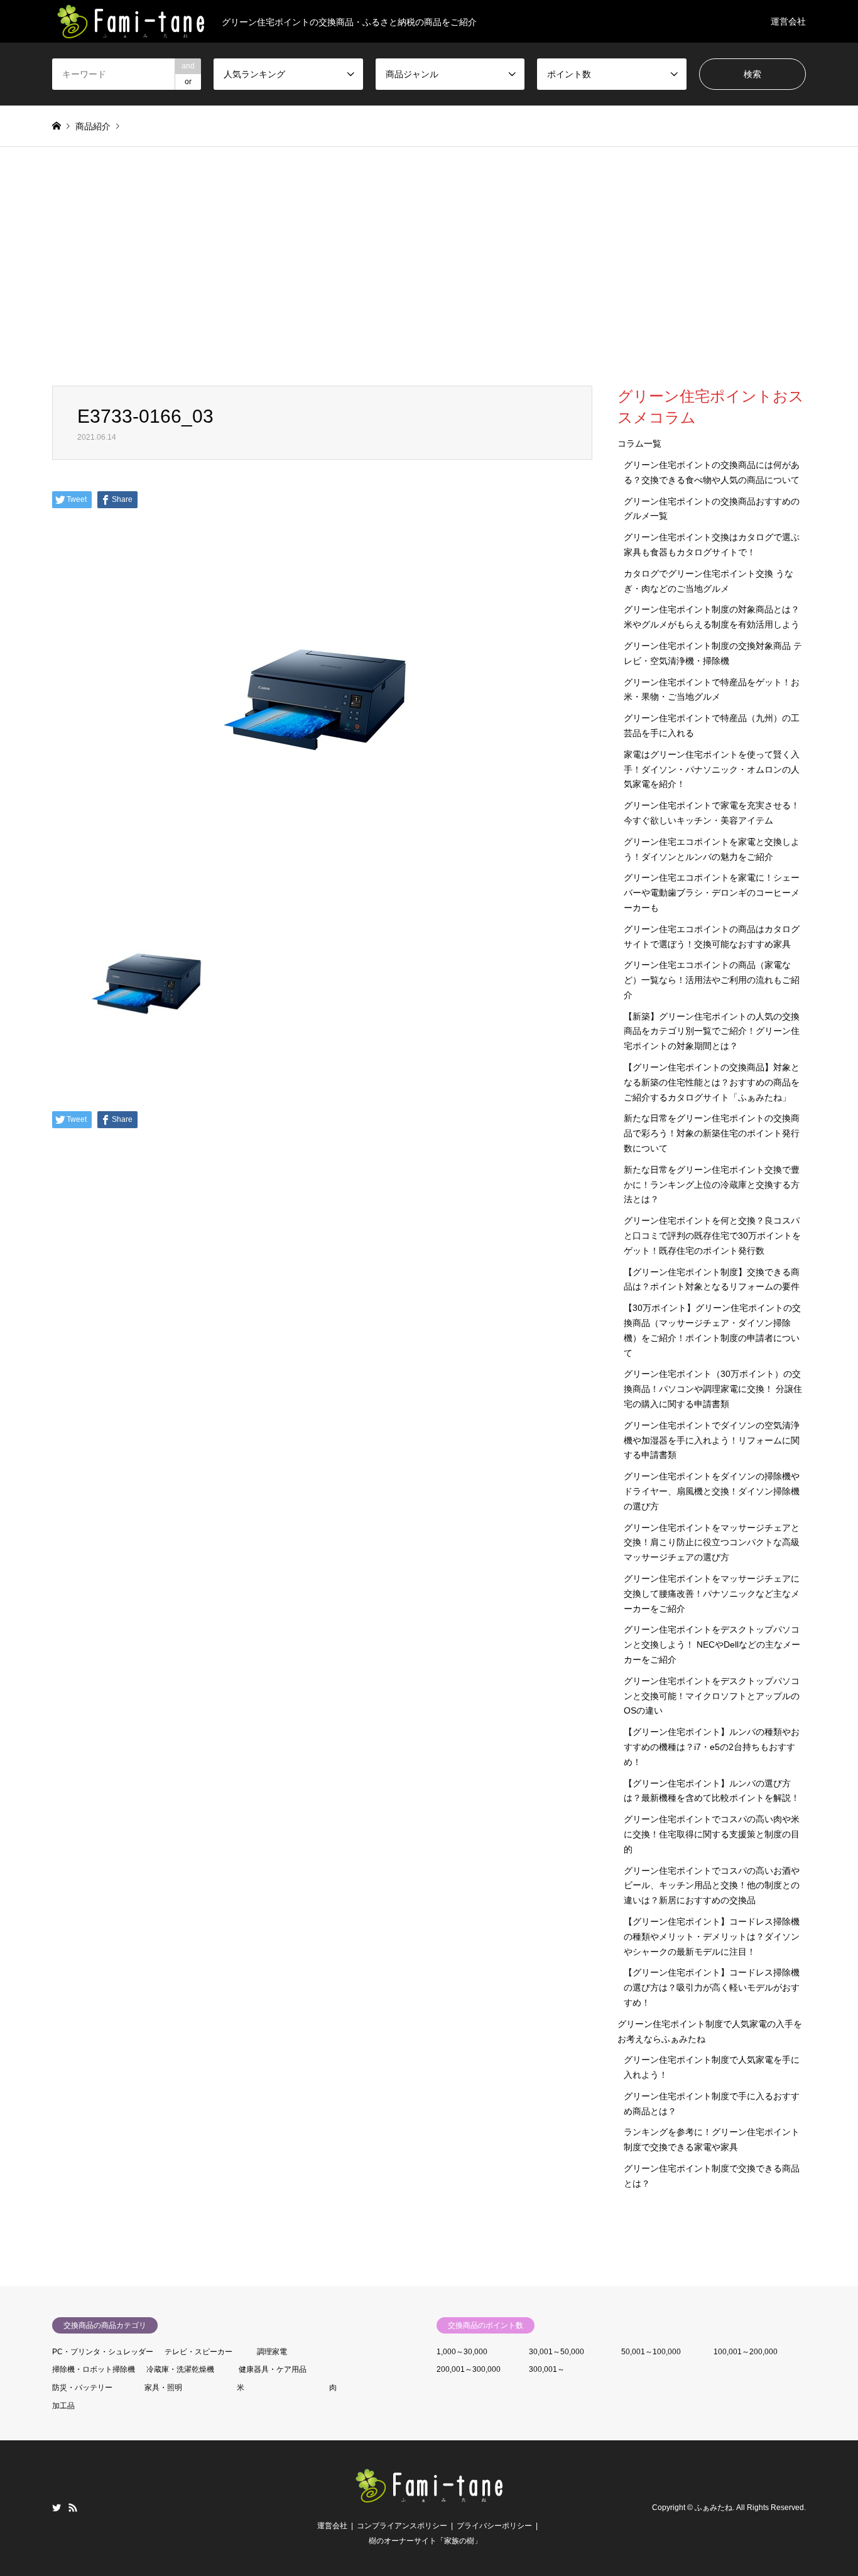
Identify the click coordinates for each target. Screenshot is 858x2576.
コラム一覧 (639, 443)
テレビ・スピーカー (198, 2352)
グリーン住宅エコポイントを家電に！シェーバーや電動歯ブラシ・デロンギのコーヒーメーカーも (712, 893)
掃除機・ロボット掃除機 (94, 2369)
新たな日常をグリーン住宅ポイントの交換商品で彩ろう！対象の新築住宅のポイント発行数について (712, 1133)
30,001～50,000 (557, 2352)
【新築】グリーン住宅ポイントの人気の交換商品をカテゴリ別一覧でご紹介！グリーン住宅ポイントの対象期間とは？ (712, 1031)
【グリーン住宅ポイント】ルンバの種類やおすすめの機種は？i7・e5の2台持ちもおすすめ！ (712, 1747)
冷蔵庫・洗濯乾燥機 (180, 2369)
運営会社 (788, 21)
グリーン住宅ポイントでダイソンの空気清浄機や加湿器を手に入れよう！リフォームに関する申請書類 (712, 1440)
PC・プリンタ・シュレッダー (103, 2352)
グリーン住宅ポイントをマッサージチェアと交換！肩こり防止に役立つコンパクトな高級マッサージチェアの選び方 (712, 1543)
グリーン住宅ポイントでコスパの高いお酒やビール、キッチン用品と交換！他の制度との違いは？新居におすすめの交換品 (712, 1886)
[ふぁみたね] (429, 2497)
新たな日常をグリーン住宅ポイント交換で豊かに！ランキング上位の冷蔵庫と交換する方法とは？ (712, 1185)
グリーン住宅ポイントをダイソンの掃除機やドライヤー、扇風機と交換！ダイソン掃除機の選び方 (712, 1491)
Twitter (57, 2508)
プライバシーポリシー (494, 2526)
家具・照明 (163, 2388)
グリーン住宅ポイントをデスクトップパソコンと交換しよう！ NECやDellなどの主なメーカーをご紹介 (712, 1644)
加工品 (63, 2406)
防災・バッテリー (82, 2388)
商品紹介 (93, 126)
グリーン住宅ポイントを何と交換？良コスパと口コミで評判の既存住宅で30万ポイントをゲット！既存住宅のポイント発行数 (712, 1236)
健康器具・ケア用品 (273, 2369)
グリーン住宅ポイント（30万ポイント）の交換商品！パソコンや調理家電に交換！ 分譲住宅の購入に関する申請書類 (713, 1389)
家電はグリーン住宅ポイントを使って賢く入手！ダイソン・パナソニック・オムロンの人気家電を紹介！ (712, 769)
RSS (73, 2508)
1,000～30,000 (462, 2352)
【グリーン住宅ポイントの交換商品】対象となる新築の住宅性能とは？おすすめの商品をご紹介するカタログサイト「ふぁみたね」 (712, 1082)
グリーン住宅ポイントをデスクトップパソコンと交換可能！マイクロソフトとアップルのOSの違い (712, 1696)
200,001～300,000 (469, 2369)
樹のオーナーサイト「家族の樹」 (425, 2541)
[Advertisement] (429, 266)
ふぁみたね (714, 2508)
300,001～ (547, 2369)
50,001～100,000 (651, 2352)
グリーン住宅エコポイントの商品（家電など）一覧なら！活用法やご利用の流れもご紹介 (712, 980)
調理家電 (272, 2352)
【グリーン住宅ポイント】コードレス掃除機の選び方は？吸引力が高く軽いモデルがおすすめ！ (712, 1987)
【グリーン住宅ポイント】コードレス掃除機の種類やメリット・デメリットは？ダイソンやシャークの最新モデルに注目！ (712, 1937)
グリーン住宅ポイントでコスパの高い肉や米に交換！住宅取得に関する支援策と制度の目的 (712, 1834)
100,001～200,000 (746, 2352)
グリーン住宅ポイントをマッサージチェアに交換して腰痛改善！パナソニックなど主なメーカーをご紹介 (712, 1594)
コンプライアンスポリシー (402, 2526)
